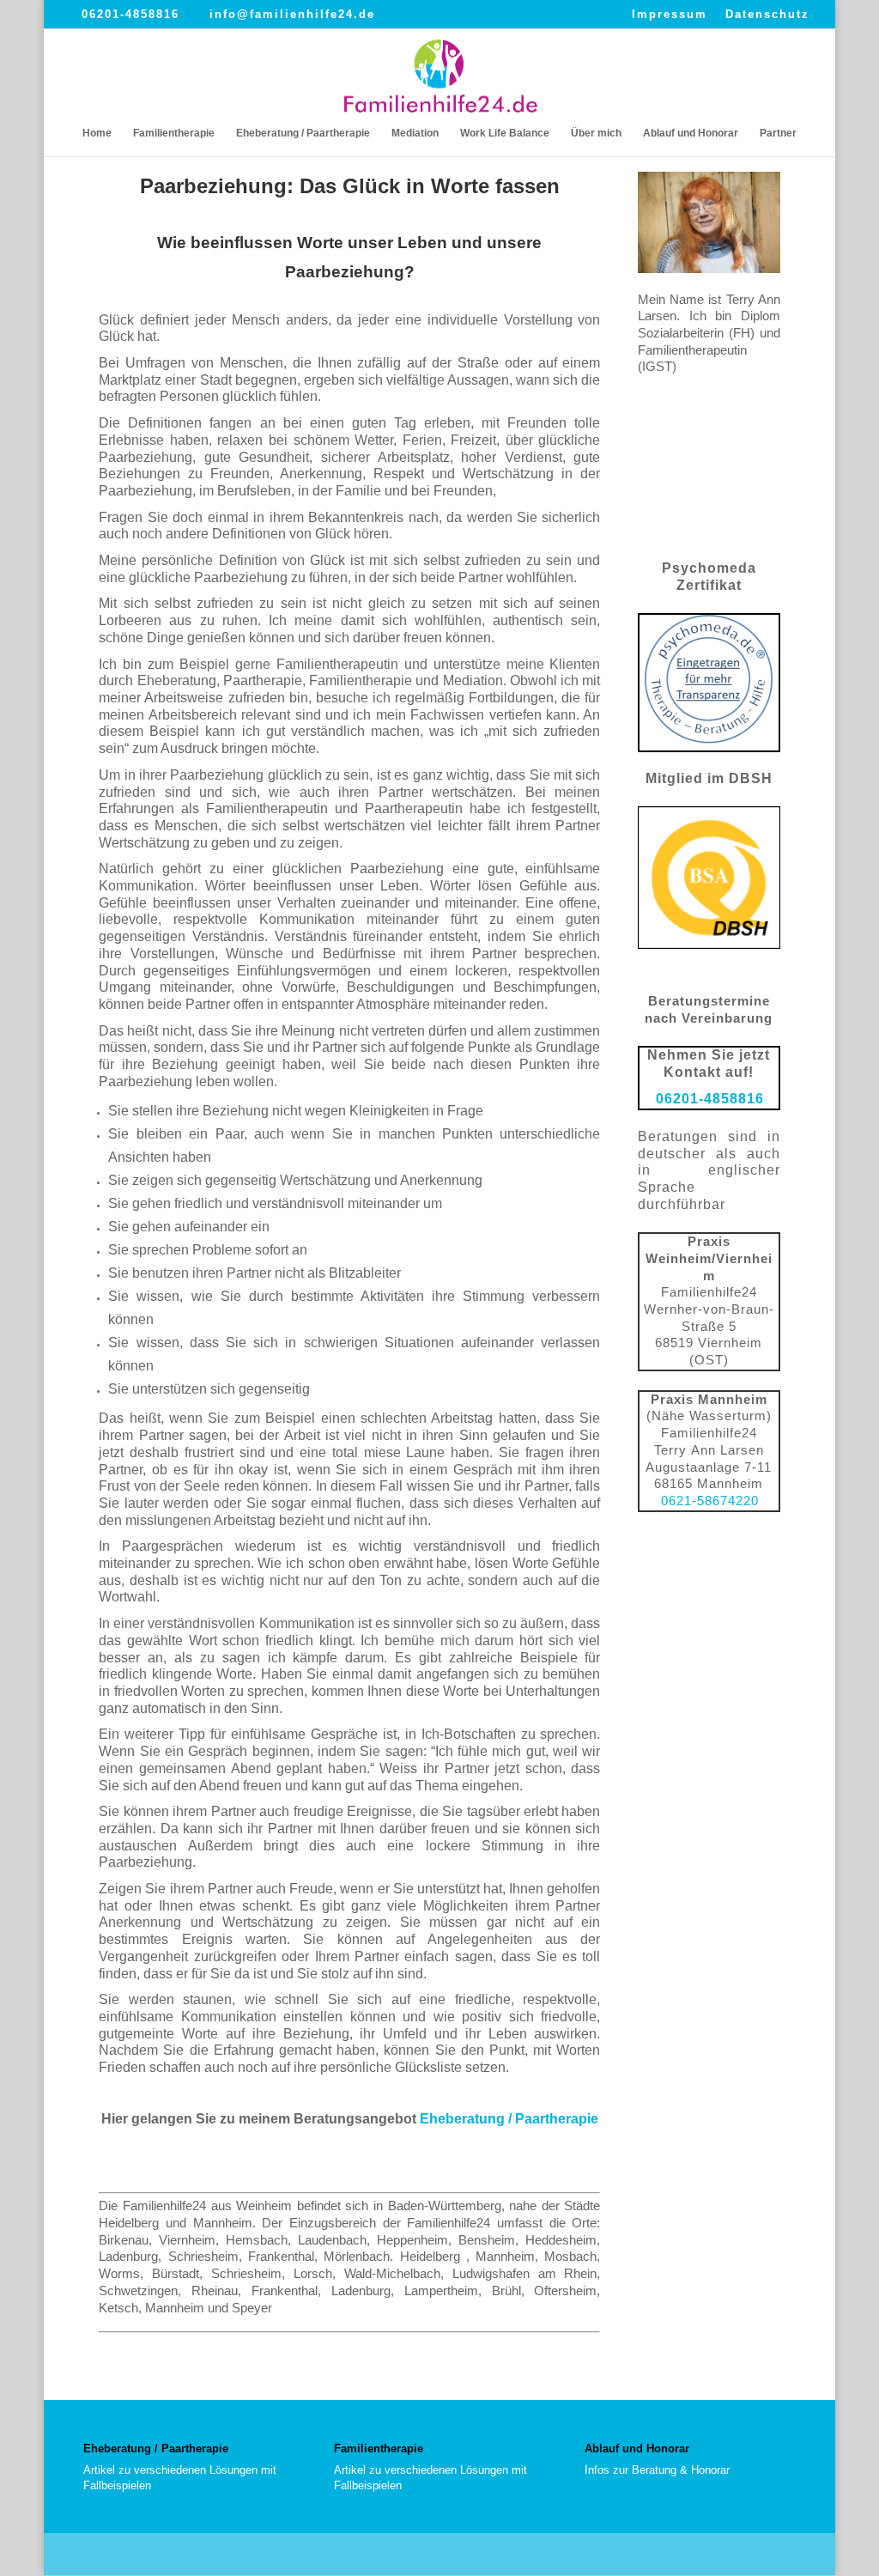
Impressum (670, 15)
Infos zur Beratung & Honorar (657, 2470)
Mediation (415, 133)
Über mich (596, 133)
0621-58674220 (710, 1501)
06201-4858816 (130, 14)
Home (97, 133)
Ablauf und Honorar (691, 133)
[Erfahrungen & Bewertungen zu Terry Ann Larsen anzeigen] (709, 534)
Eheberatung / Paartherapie (303, 133)
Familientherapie (174, 133)
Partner (778, 133)
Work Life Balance (505, 133)
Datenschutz (767, 15)
